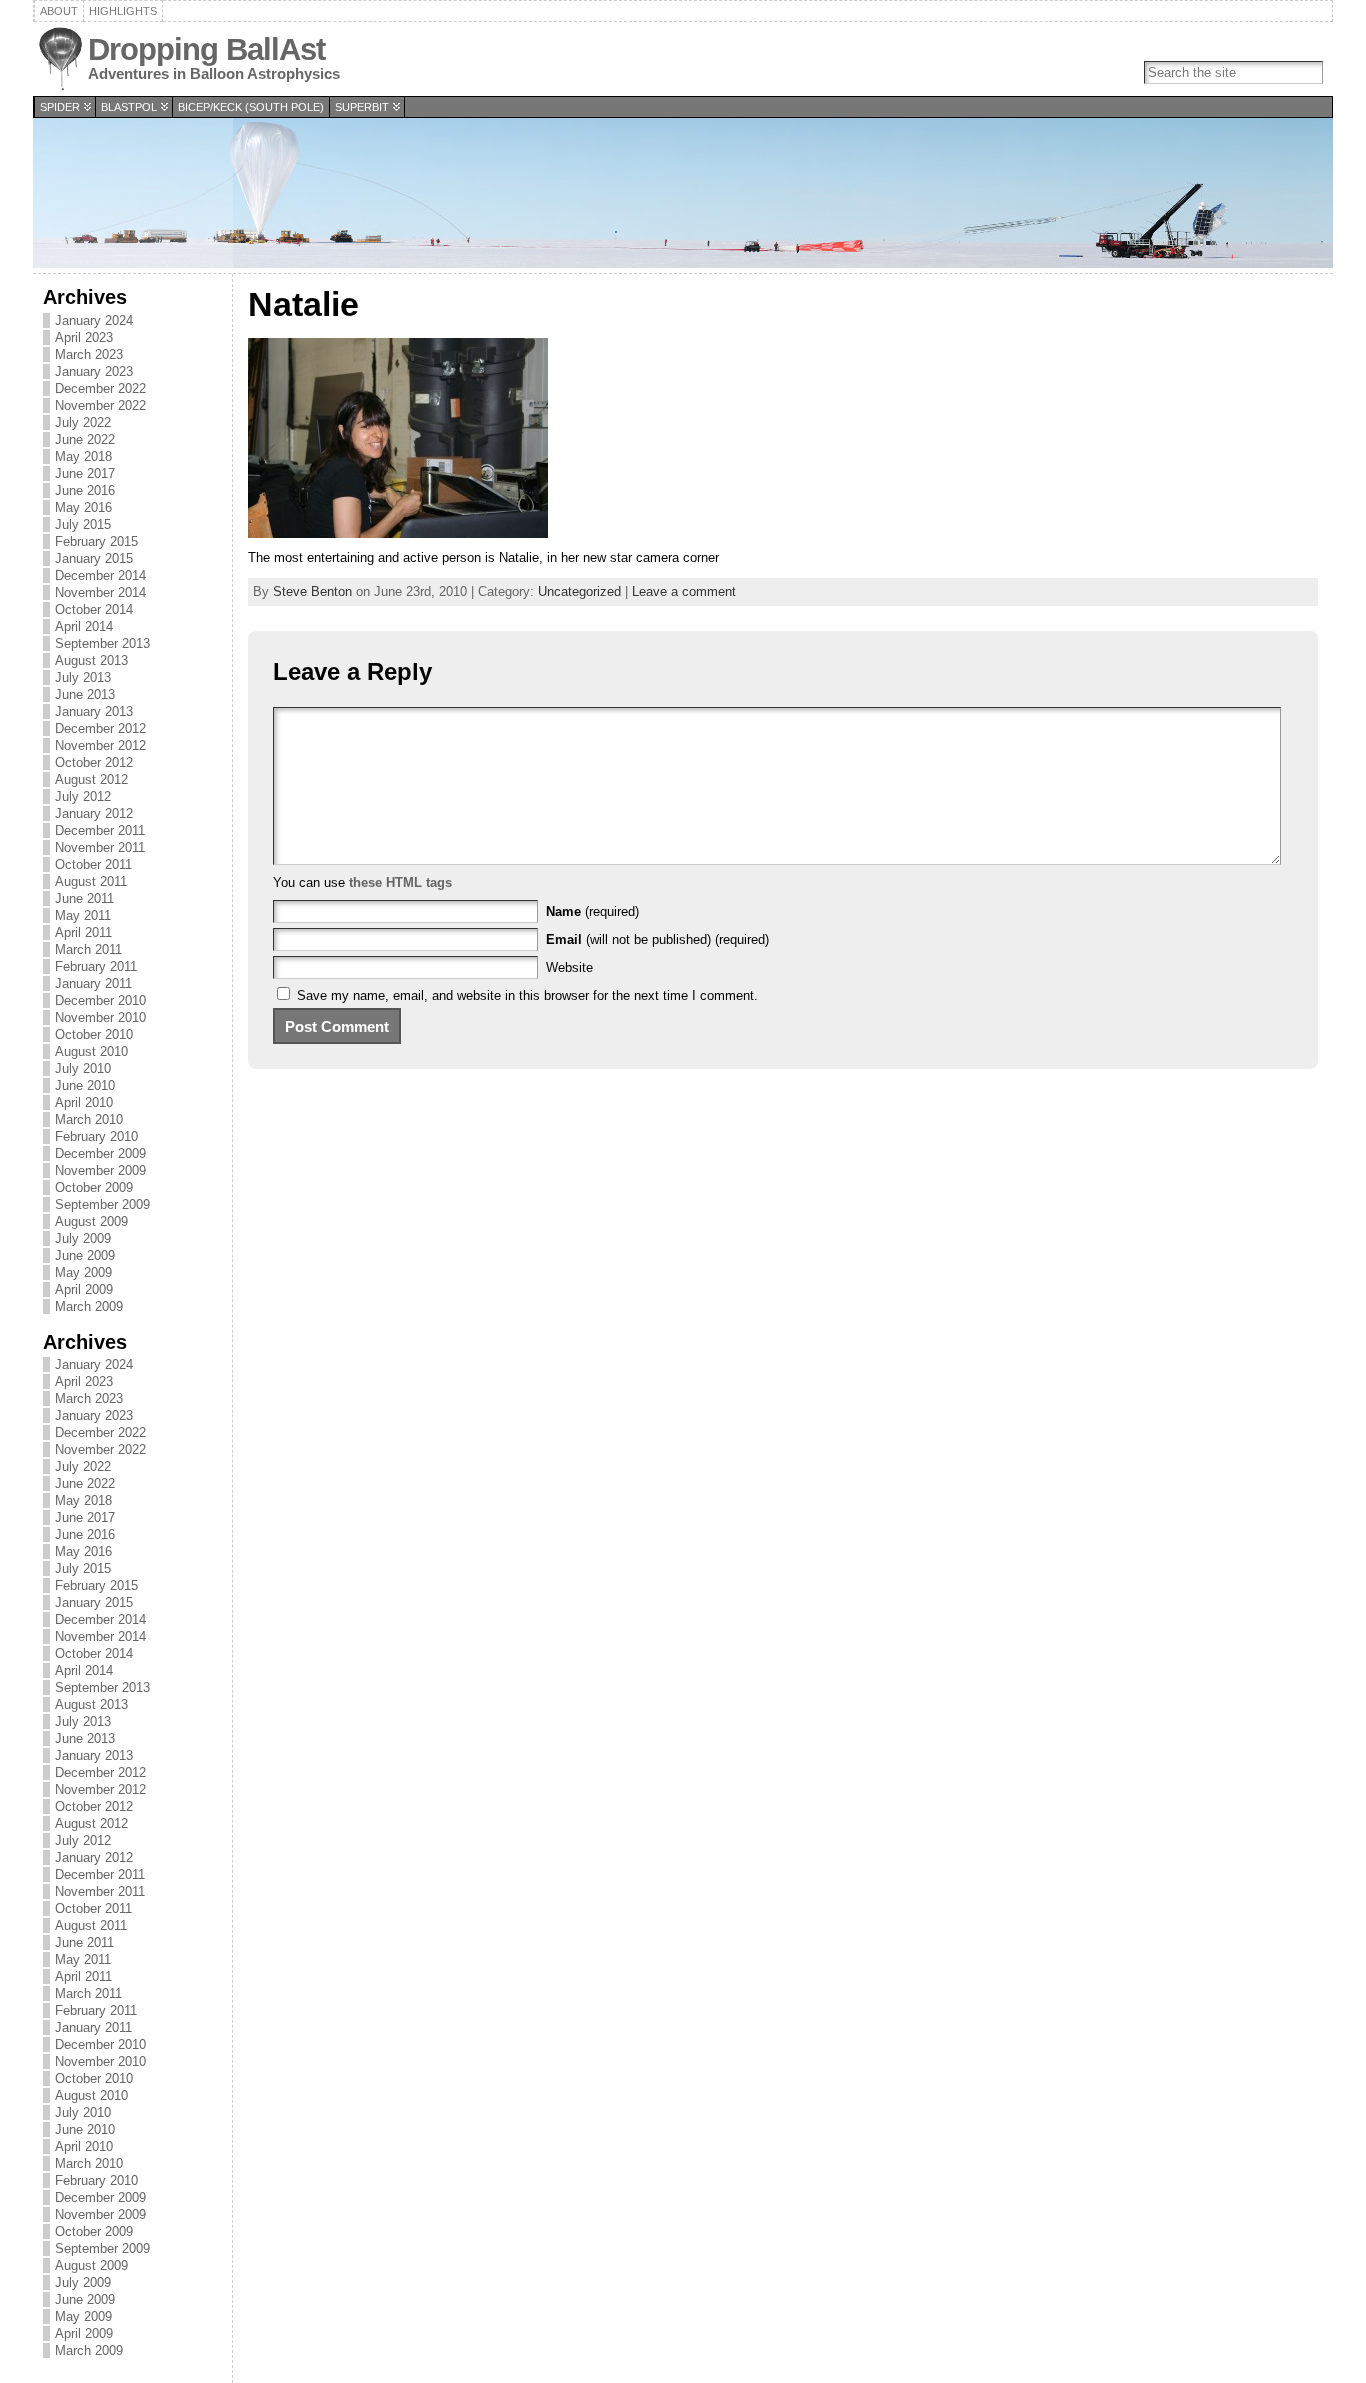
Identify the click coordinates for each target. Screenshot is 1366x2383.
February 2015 (96, 541)
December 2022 (100, 388)
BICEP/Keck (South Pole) (251, 107)
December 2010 (100, 1000)
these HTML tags (400, 882)
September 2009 (102, 1204)
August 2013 (91, 660)
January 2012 (94, 813)
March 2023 (89, 354)
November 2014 (100, 592)
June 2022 (85, 439)
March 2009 (89, 1306)
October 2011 (93, 864)
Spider (60, 107)
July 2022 (83, 422)
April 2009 (84, 1289)
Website (569, 967)
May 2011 (83, 915)
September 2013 (102, 643)
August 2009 (91, 1221)
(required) (592, 911)
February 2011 (96, 966)
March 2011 (88, 949)
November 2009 (100, 1170)
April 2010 (84, 1102)
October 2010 (94, 1034)
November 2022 (100, 405)
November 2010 (100, 1017)
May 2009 (83, 1272)
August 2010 (91, 1051)
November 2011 (100, 847)
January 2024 (94, 320)
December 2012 (100, 728)
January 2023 (94, 371)
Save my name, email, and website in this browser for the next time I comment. (527, 995)
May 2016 (83, 507)
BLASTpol (129, 107)
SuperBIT (362, 107)
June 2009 (85, 1255)
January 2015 (94, 558)
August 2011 (91, 881)
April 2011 (83, 932)
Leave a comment (684, 591)
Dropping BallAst (206, 49)
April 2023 (84, 337)
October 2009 (94, 1187)
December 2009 (100, 1153)
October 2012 (94, 762)
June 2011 (84, 898)
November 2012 (100, 745)
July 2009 (83, 1238)
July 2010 (83, 1068)
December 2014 (100, 575)
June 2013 (85, 694)
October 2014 (94, 609)
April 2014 (84, 626)
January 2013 (94, 711)
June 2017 (85, 473)
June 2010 (85, 1085)
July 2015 (83, 524)
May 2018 (83, 456)
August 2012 (91, 779)
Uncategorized (579, 591)
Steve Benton (312, 591)
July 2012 (83, 796)
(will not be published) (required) (657, 939)
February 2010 (96, 1136)
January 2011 (93, 983)
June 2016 (85, 490)
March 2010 (89, 1119)
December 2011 (100, 830)
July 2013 (83, 677)
